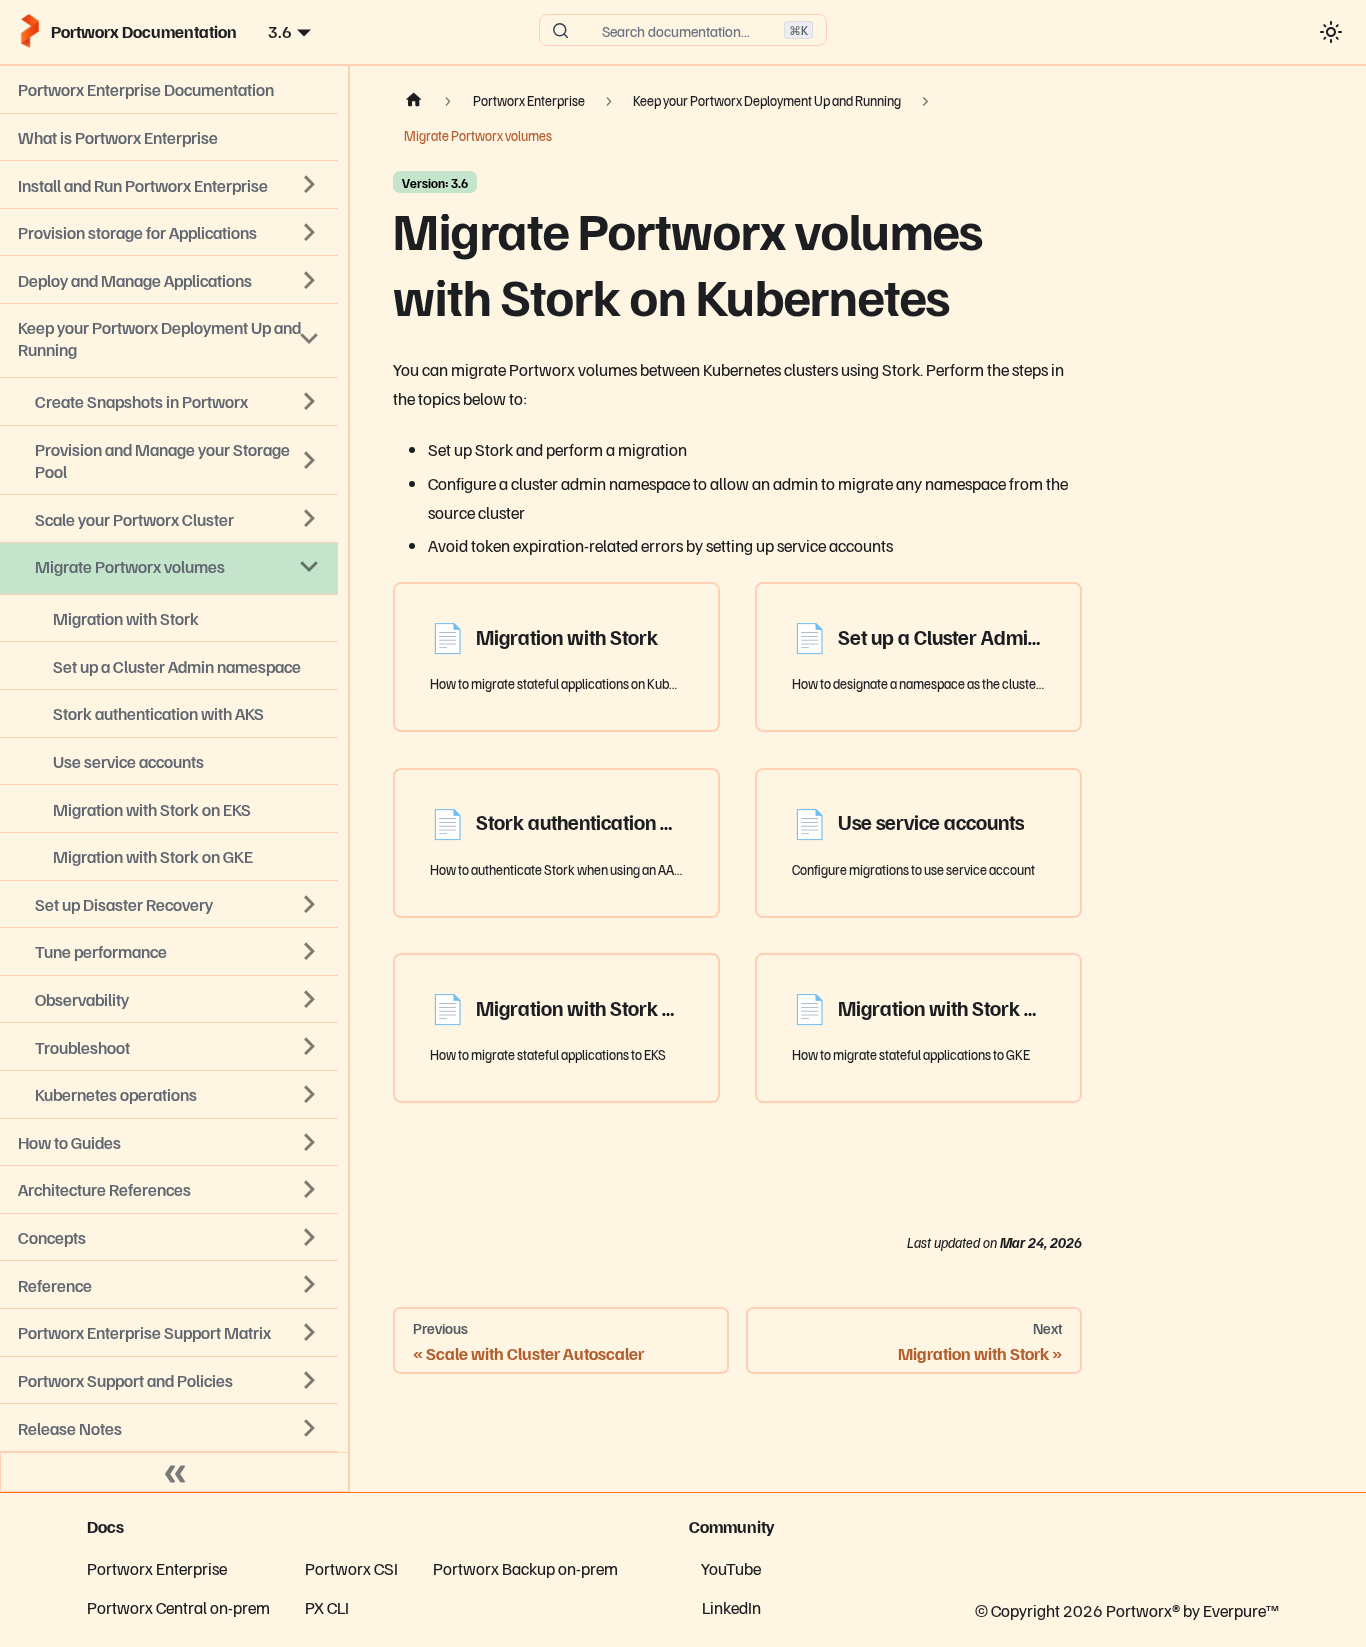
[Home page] (414, 101)
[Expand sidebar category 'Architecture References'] (310, 1190)
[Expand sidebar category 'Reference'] (310, 1285)
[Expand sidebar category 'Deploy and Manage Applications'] (310, 280)
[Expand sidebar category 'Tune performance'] (310, 952)
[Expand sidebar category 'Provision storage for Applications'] (310, 232)
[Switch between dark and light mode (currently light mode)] (1330, 31)
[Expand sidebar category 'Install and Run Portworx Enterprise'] (310, 185)
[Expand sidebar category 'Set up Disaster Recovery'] (310, 904)
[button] (169, 1427)
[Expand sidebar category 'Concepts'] (310, 1237)
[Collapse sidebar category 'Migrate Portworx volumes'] (310, 566)
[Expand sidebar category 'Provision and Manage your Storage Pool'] (310, 460)
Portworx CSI (351, 1568)
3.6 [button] (280, 31)
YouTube (731, 1568)
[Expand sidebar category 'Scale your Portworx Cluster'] (310, 519)
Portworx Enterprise (157, 1568)
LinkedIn (731, 1607)
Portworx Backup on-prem (525, 1568)
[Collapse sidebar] (175, 1472)
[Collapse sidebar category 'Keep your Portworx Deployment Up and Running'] (310, 339)
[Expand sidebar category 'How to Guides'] (310, 1142)
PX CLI (327, 1607)
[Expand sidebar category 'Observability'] (310, 999)
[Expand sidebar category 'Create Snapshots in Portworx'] (310, 402)
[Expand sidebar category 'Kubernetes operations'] (310, 1094)
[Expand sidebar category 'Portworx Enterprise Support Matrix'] (310, 1332)
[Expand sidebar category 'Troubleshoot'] (310, 1047)
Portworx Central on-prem (178, 1607)
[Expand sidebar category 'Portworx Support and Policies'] (310, 1380)
